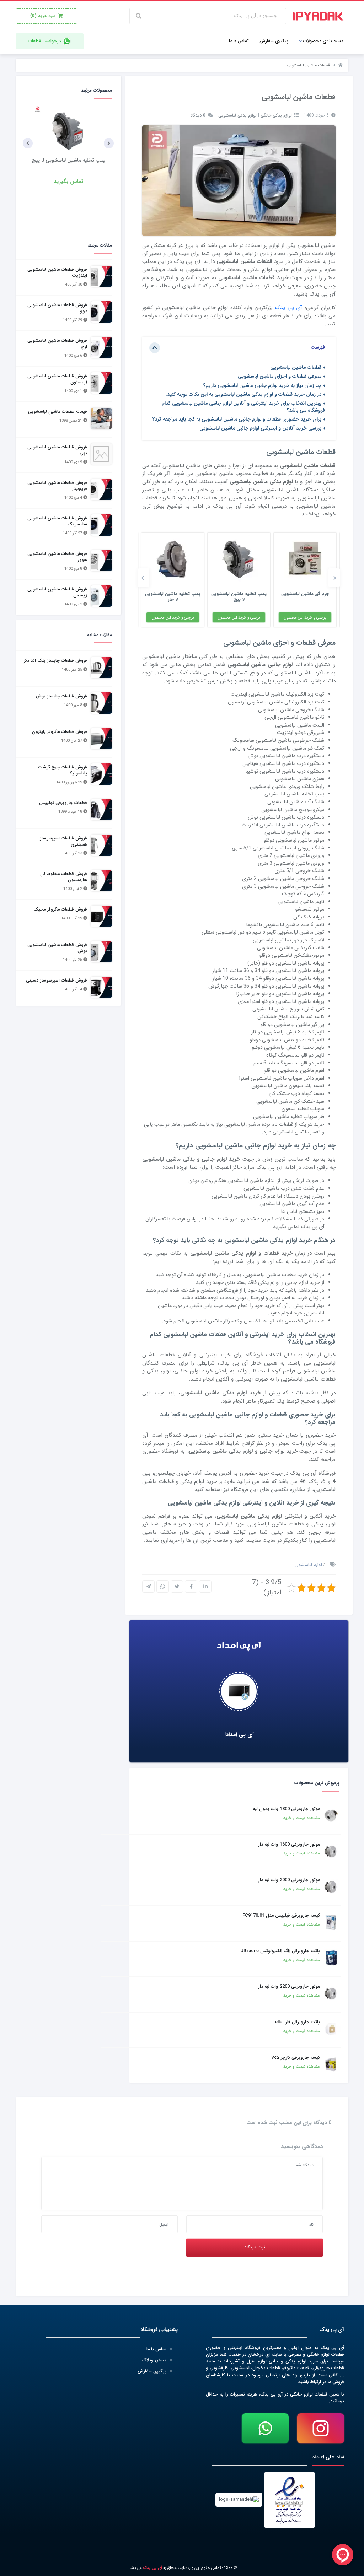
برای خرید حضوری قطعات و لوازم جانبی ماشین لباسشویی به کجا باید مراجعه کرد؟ (237, 419)
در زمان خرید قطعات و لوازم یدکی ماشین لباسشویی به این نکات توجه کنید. (243, 395)
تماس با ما (156, 2349)
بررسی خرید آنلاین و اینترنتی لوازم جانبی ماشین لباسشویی (260, 429)
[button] (334, 578)
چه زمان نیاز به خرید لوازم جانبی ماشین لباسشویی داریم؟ (262, 386)
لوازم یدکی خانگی (276, 115)
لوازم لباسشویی (308, 1565)
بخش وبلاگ (154, 2360)
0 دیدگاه (199, 115)
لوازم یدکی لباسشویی (237, 115)
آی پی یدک (288, 308)
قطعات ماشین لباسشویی (296, 368)
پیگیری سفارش (152, 2371)
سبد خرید (44, 16)
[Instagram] (321, 2428)
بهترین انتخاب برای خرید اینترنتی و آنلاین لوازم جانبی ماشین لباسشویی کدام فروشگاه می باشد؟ (243, 407)
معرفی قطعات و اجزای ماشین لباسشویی (280, 377)
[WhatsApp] (265, 2428)
